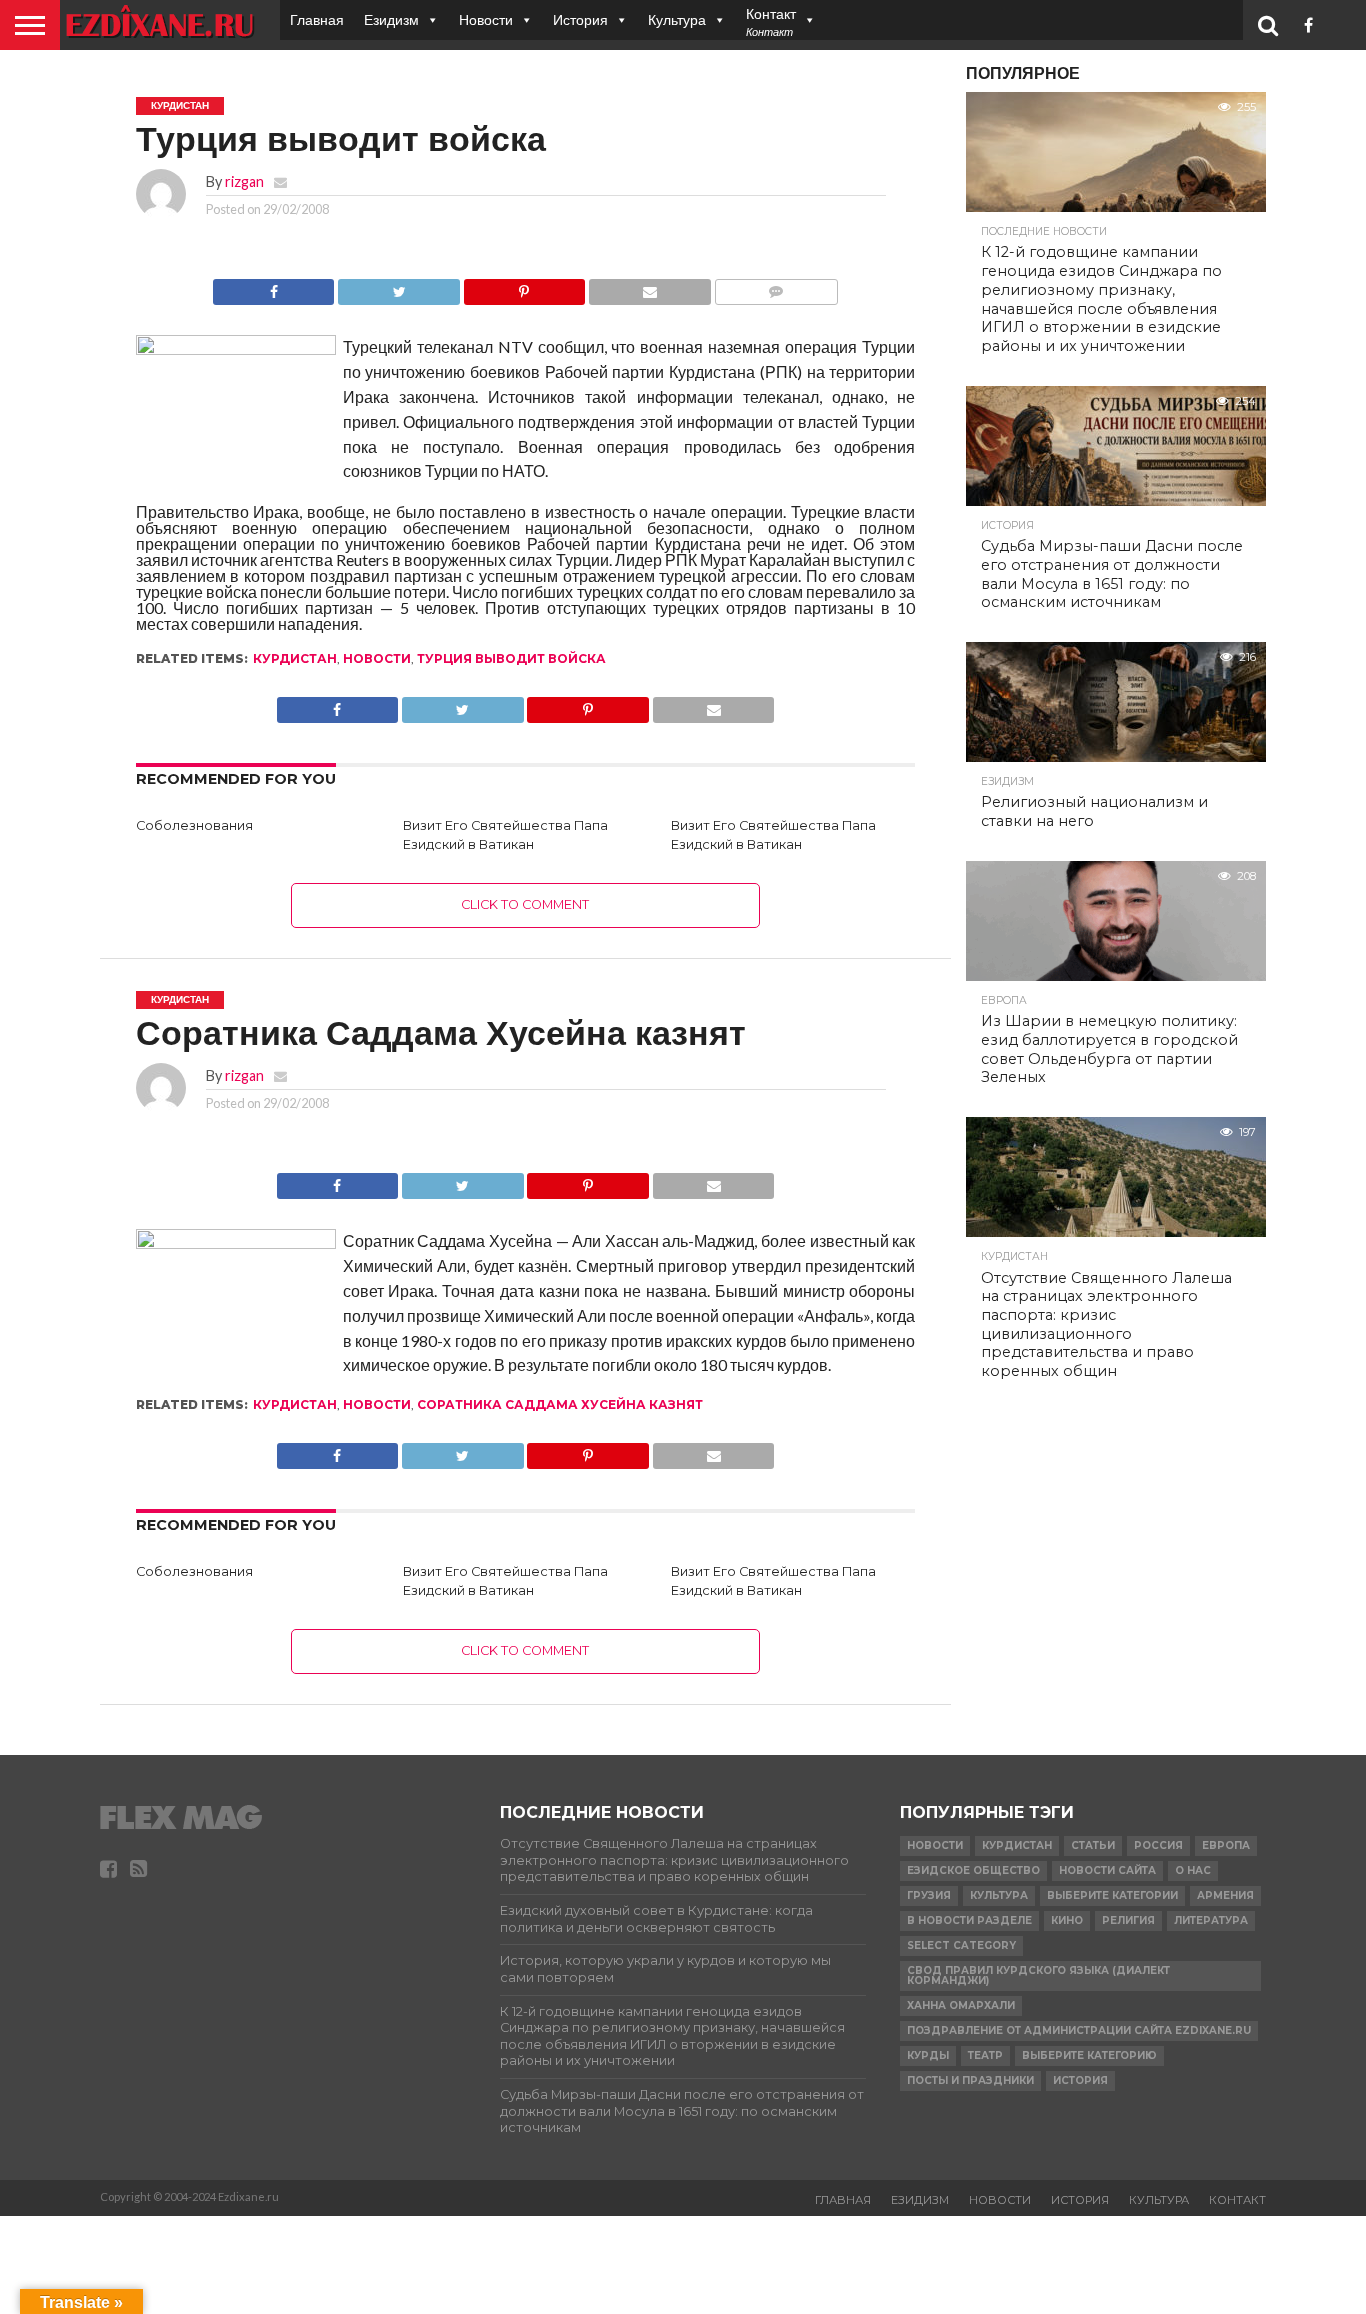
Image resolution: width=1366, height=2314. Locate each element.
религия (1128, 1920)
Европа (1226, 1845)
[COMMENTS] (776, 286)
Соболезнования (194, 825)
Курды (928, 2055)
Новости (486, 19)
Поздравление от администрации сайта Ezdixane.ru (1079, 2030)
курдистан (295, 658)
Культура (677, 19)
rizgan (244, 181)
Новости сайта (1107, 1870)
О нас (1193, 1870)
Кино (1067, 1920)
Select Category (961, 1945)
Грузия (929, 1895)
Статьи (1093, 1845)
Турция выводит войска (511, 658)
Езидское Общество (973, 1870)
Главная (317, 19)
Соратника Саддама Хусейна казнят (560, 1404)
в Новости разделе (969, 1920)
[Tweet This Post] (398, 286)
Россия (1158, 1845)
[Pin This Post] (524, 286)
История (580, 19)
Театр (985, 2055)
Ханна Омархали (961, 2005)
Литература (1211, 1920)
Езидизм (391, 19)
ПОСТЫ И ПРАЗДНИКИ (970, 2080)
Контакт (1237, 2200)
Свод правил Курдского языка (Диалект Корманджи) (1038, 1975)
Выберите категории (1112, 1895)
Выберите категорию (1089, 2055)
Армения (1225, 1895)
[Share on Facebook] (274, 286)
